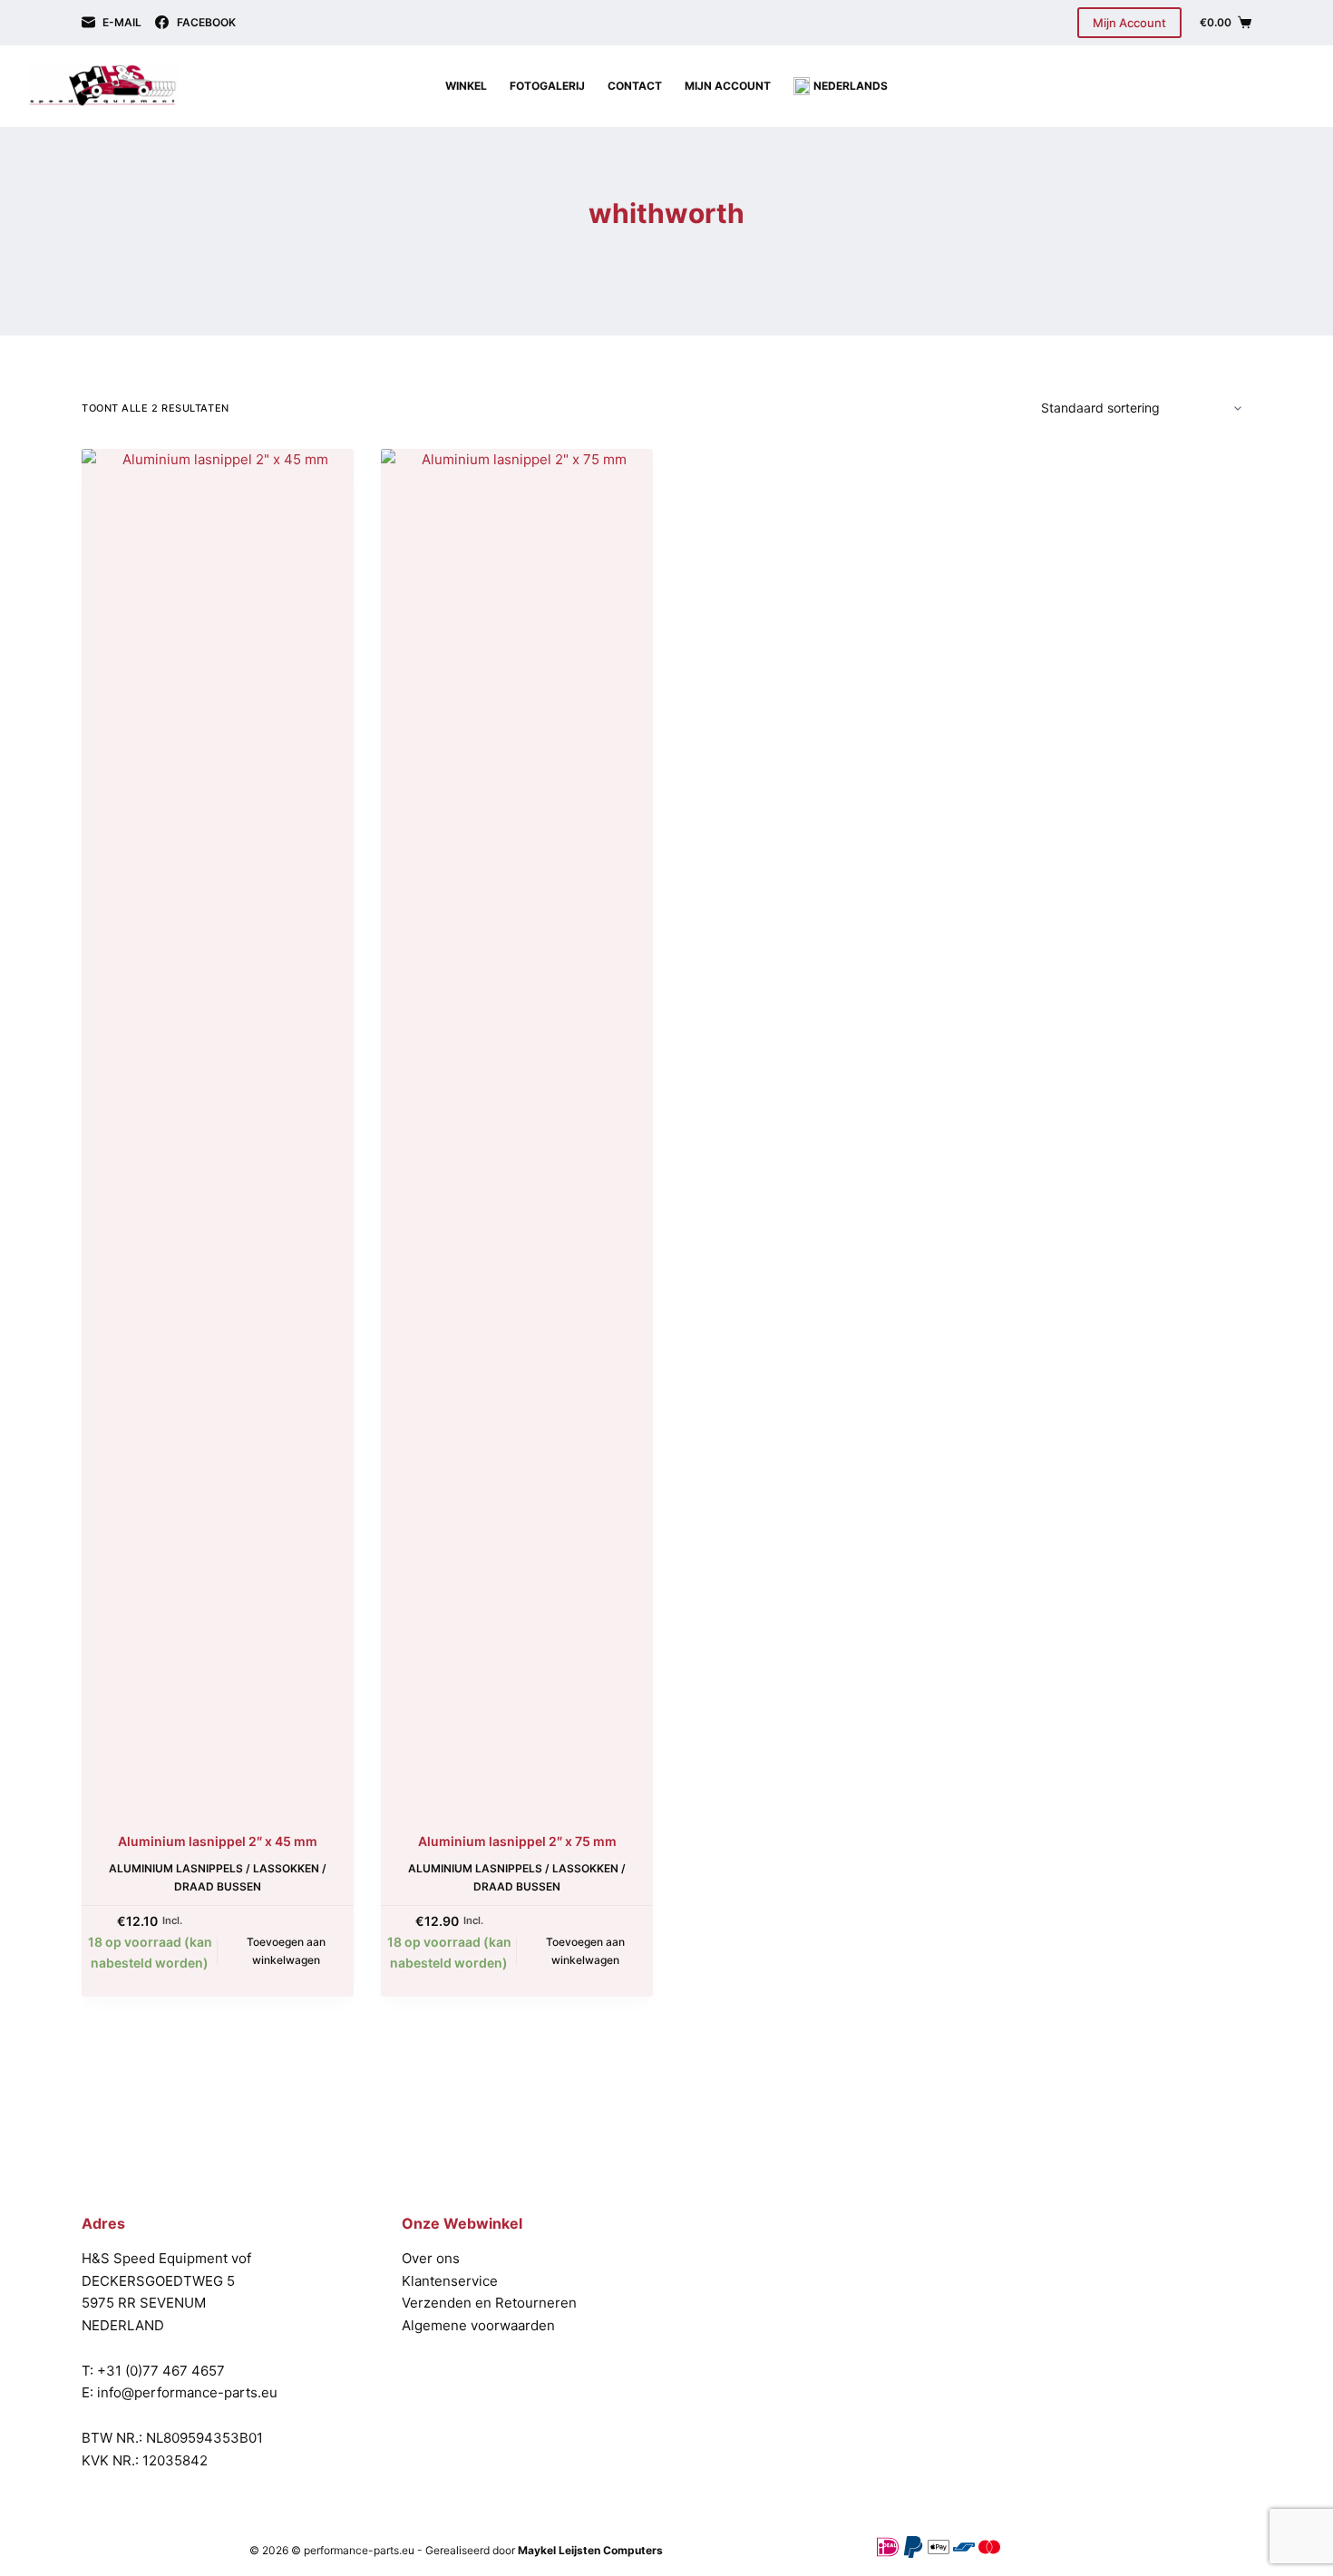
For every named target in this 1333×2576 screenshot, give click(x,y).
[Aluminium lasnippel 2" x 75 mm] (517, 1129)
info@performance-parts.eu (187, 2392)
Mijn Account (1129, 23)
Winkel (466, 86)
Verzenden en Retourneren (489, 2303)
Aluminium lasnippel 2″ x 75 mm (517, 1841)
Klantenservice (450, 2281)
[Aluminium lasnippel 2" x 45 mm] (218, 1129)
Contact (635, 86)
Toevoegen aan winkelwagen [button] (286, 1951)
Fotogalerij (547, 86)
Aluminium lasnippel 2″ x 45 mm (218, 1841)
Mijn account (728, 86)
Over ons (431, 2258)
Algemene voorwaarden (478, 2325)
